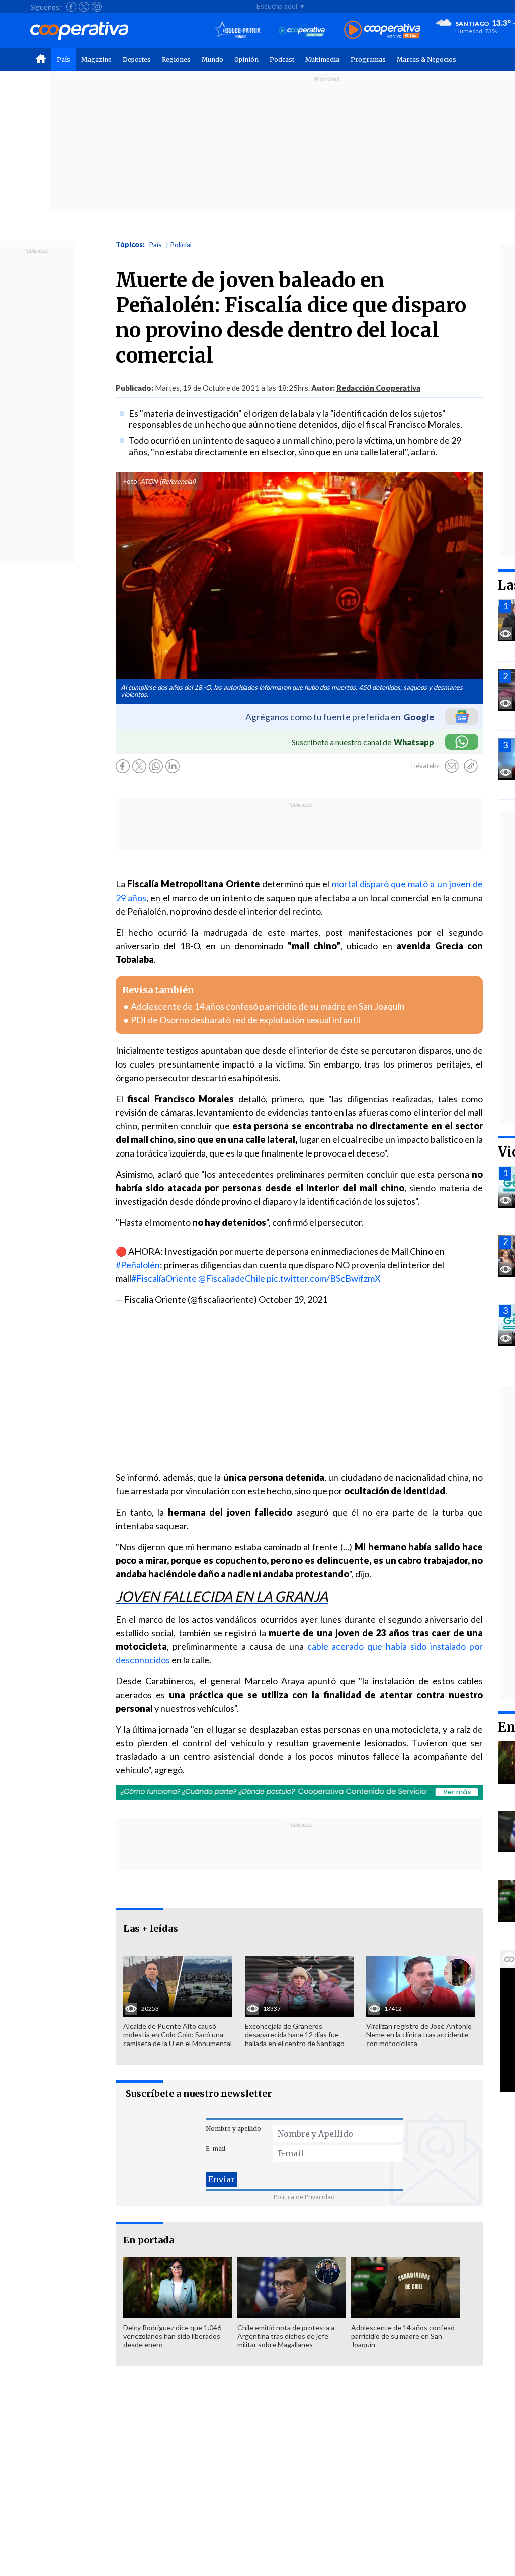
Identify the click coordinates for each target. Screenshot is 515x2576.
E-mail (216, 2148)
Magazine (97, 60)
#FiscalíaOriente (164, 1278)
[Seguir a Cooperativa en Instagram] (97, 7)
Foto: (131, 481)
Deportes (137, 60)
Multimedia (322, 60)
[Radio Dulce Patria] (238, 30)
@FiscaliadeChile (232, 1278)
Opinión (246, 60)
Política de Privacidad (304, 2197)
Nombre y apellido (233, 2129)
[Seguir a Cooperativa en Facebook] (71, 7)
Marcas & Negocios (426, 60)
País (64, 60)
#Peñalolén (138, 1265)
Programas (368, 60)
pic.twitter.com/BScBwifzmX (324, 1278)
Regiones (176, 60)
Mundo (212, 60)
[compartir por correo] (452, 766)
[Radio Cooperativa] (382, 30)
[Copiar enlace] (471, 766)
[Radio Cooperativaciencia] (302, 30)
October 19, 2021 (293, 1299)
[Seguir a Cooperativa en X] (84, 7)
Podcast (282, 60)
